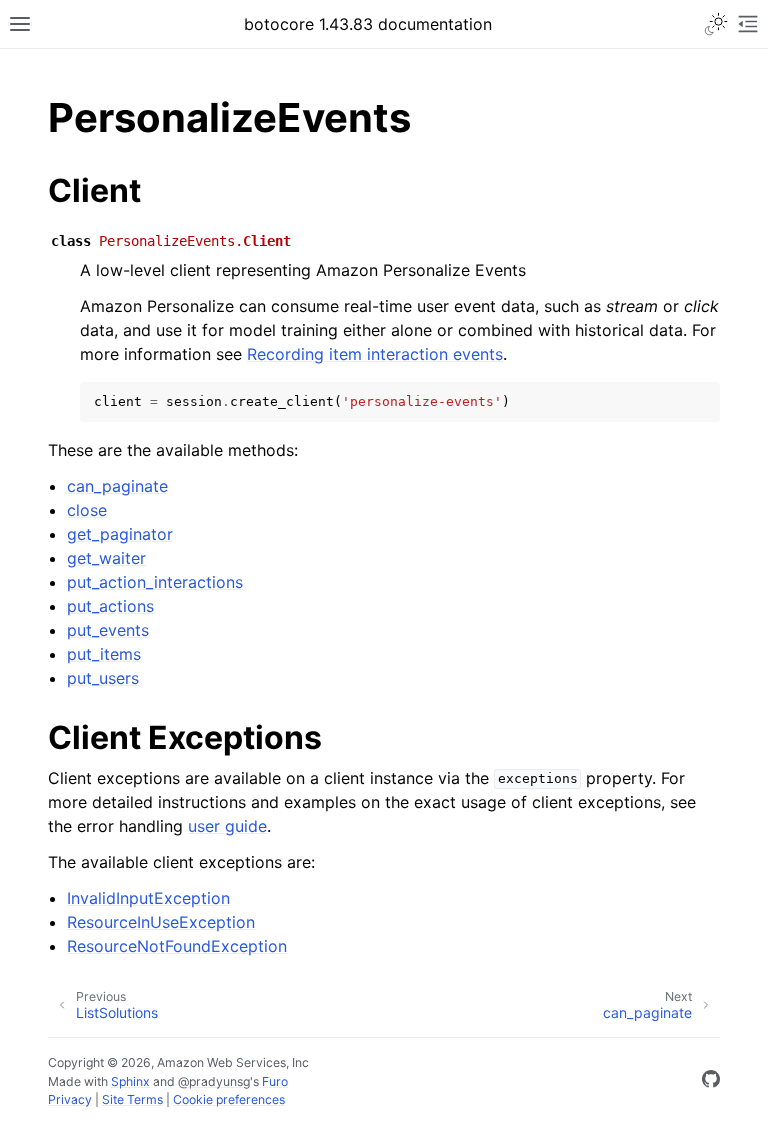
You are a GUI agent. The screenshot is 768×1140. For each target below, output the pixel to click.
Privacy (70, 1099)
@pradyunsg (214, 1081)
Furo (275, 1081)
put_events (108, 630)
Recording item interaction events (375, 354)
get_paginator (120, 534)
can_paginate (117, 486)
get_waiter (106, 558)
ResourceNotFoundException (177, 946)
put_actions (110, 606)
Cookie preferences (229, 1099)
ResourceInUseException (161, 922)
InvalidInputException (148, 898)
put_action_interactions (155, 582)
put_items (104, 654)
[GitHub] (711, 1082)
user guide (227, 826)
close (87, 510)
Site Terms (132, 1099)
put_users (103, 678)
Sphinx (130, 1081)
